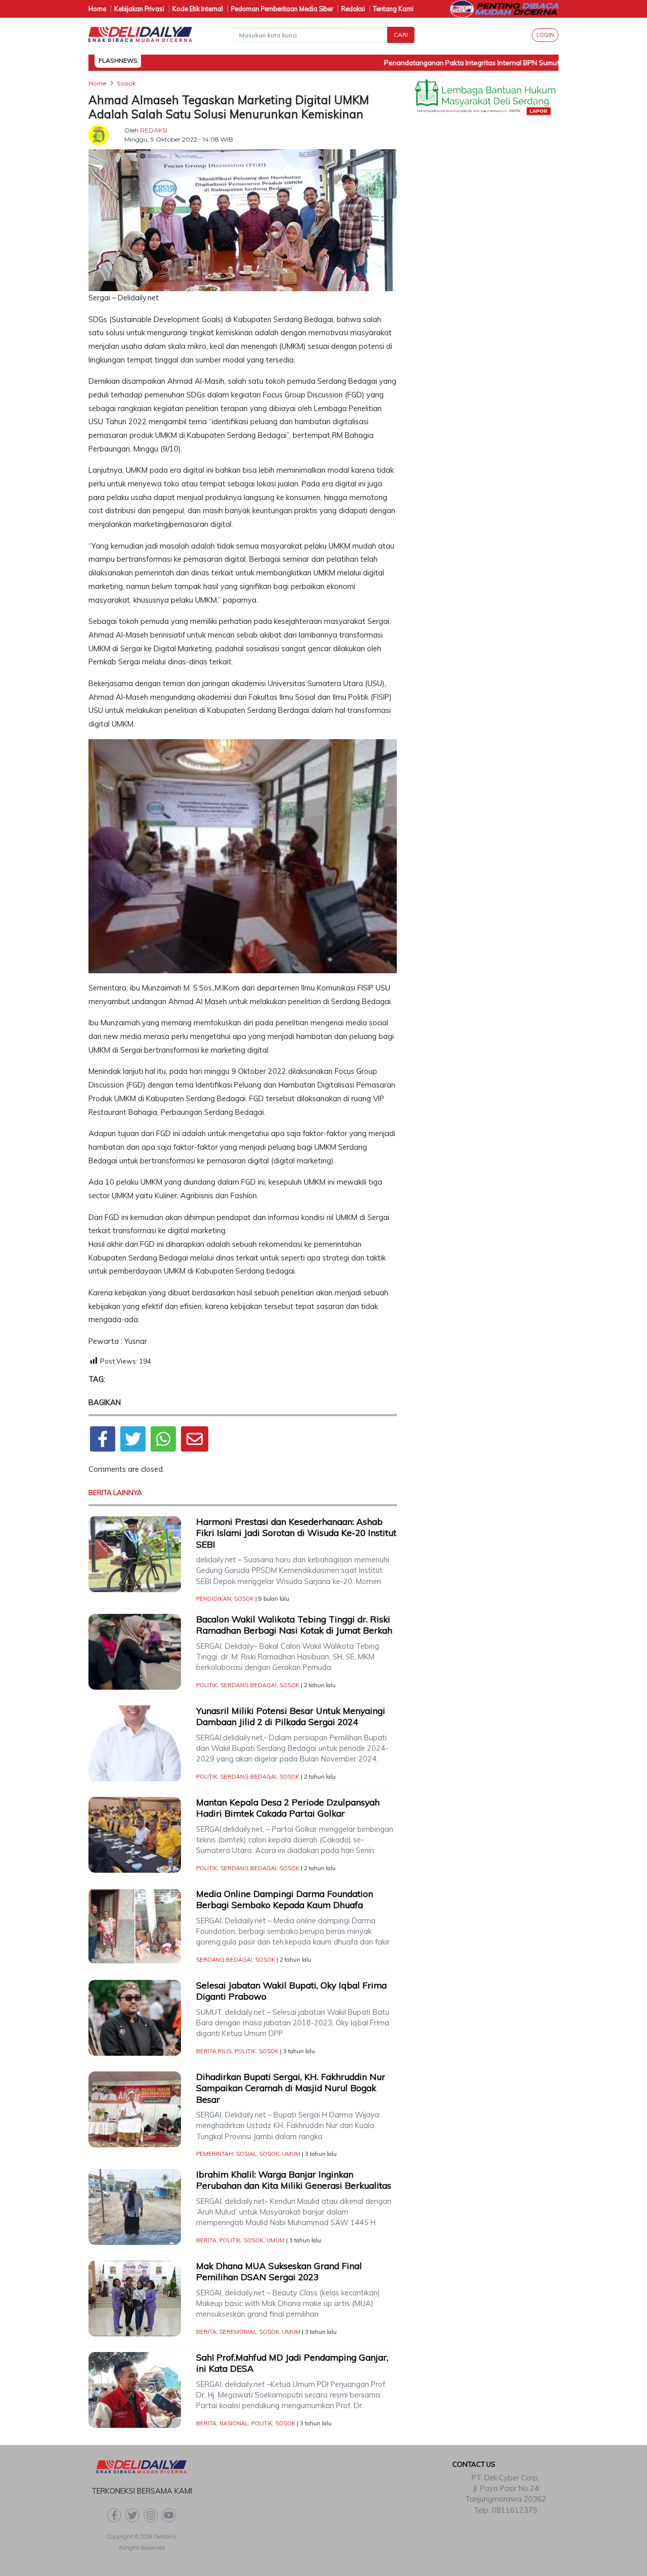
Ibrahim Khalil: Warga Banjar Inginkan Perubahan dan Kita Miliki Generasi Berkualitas (295, 2180)
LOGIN (545, 35)
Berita (206, 2240)
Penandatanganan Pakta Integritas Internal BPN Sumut (449, 63)
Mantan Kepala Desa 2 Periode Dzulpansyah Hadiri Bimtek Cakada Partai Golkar (288, 1808)
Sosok (244, 1599)
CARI (401, 35)
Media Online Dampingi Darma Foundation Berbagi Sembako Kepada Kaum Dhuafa (285, 1900)
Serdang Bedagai (248, 1685)
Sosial (246, 2154)
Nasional (234, 2423)
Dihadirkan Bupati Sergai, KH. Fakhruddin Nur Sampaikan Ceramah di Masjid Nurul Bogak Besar (291, 2088)
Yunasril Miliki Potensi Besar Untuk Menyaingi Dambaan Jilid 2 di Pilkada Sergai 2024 (291, 1716)
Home (97, 9)
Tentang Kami (393, 9)
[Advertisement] (485, 284)
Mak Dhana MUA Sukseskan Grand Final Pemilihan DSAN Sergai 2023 (279, 2272)
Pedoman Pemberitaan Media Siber (282, 9)
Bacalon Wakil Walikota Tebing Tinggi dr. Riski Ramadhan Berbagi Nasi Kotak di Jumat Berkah (294, 1625)
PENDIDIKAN (214, 1599)
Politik (207, 1685)
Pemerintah (215, 2154)
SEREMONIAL (238, 2332)
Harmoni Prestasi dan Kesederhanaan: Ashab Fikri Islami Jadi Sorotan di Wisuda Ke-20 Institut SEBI (296, 1533)
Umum (291, 2154)
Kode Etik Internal (198, 9)
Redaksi (353, 9)
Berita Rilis (214, 2051)
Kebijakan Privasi (139, 9)
